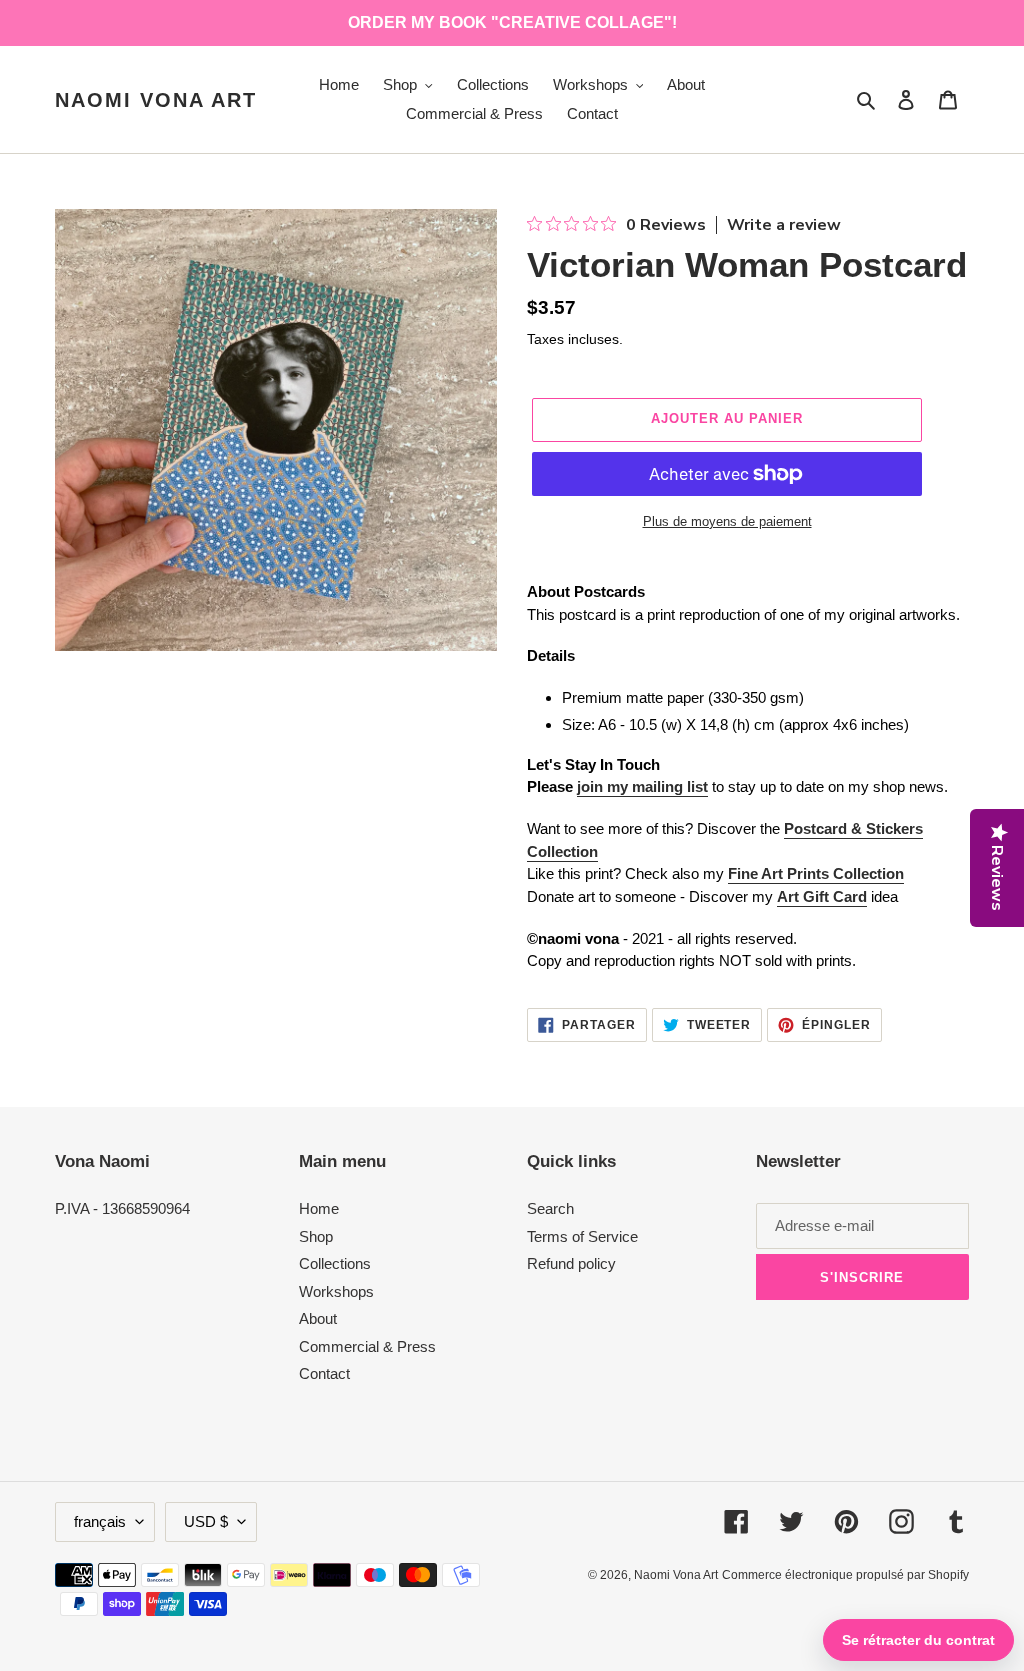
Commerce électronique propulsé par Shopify (845, 1575)
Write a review (784, 225)
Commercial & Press (367, 1346)
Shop (316, 1236)
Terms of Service (582, 1236)
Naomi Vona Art (156, 100)
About (318, 1318)
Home (319, 1208)
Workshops (336, 1291)
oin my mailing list (644, 786)
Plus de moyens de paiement (727, 521)
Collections (335, 1263)
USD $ (206, 1521)
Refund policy (571, 1263)
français (100, 1521)
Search (550, 1208)
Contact (324, 1373)
